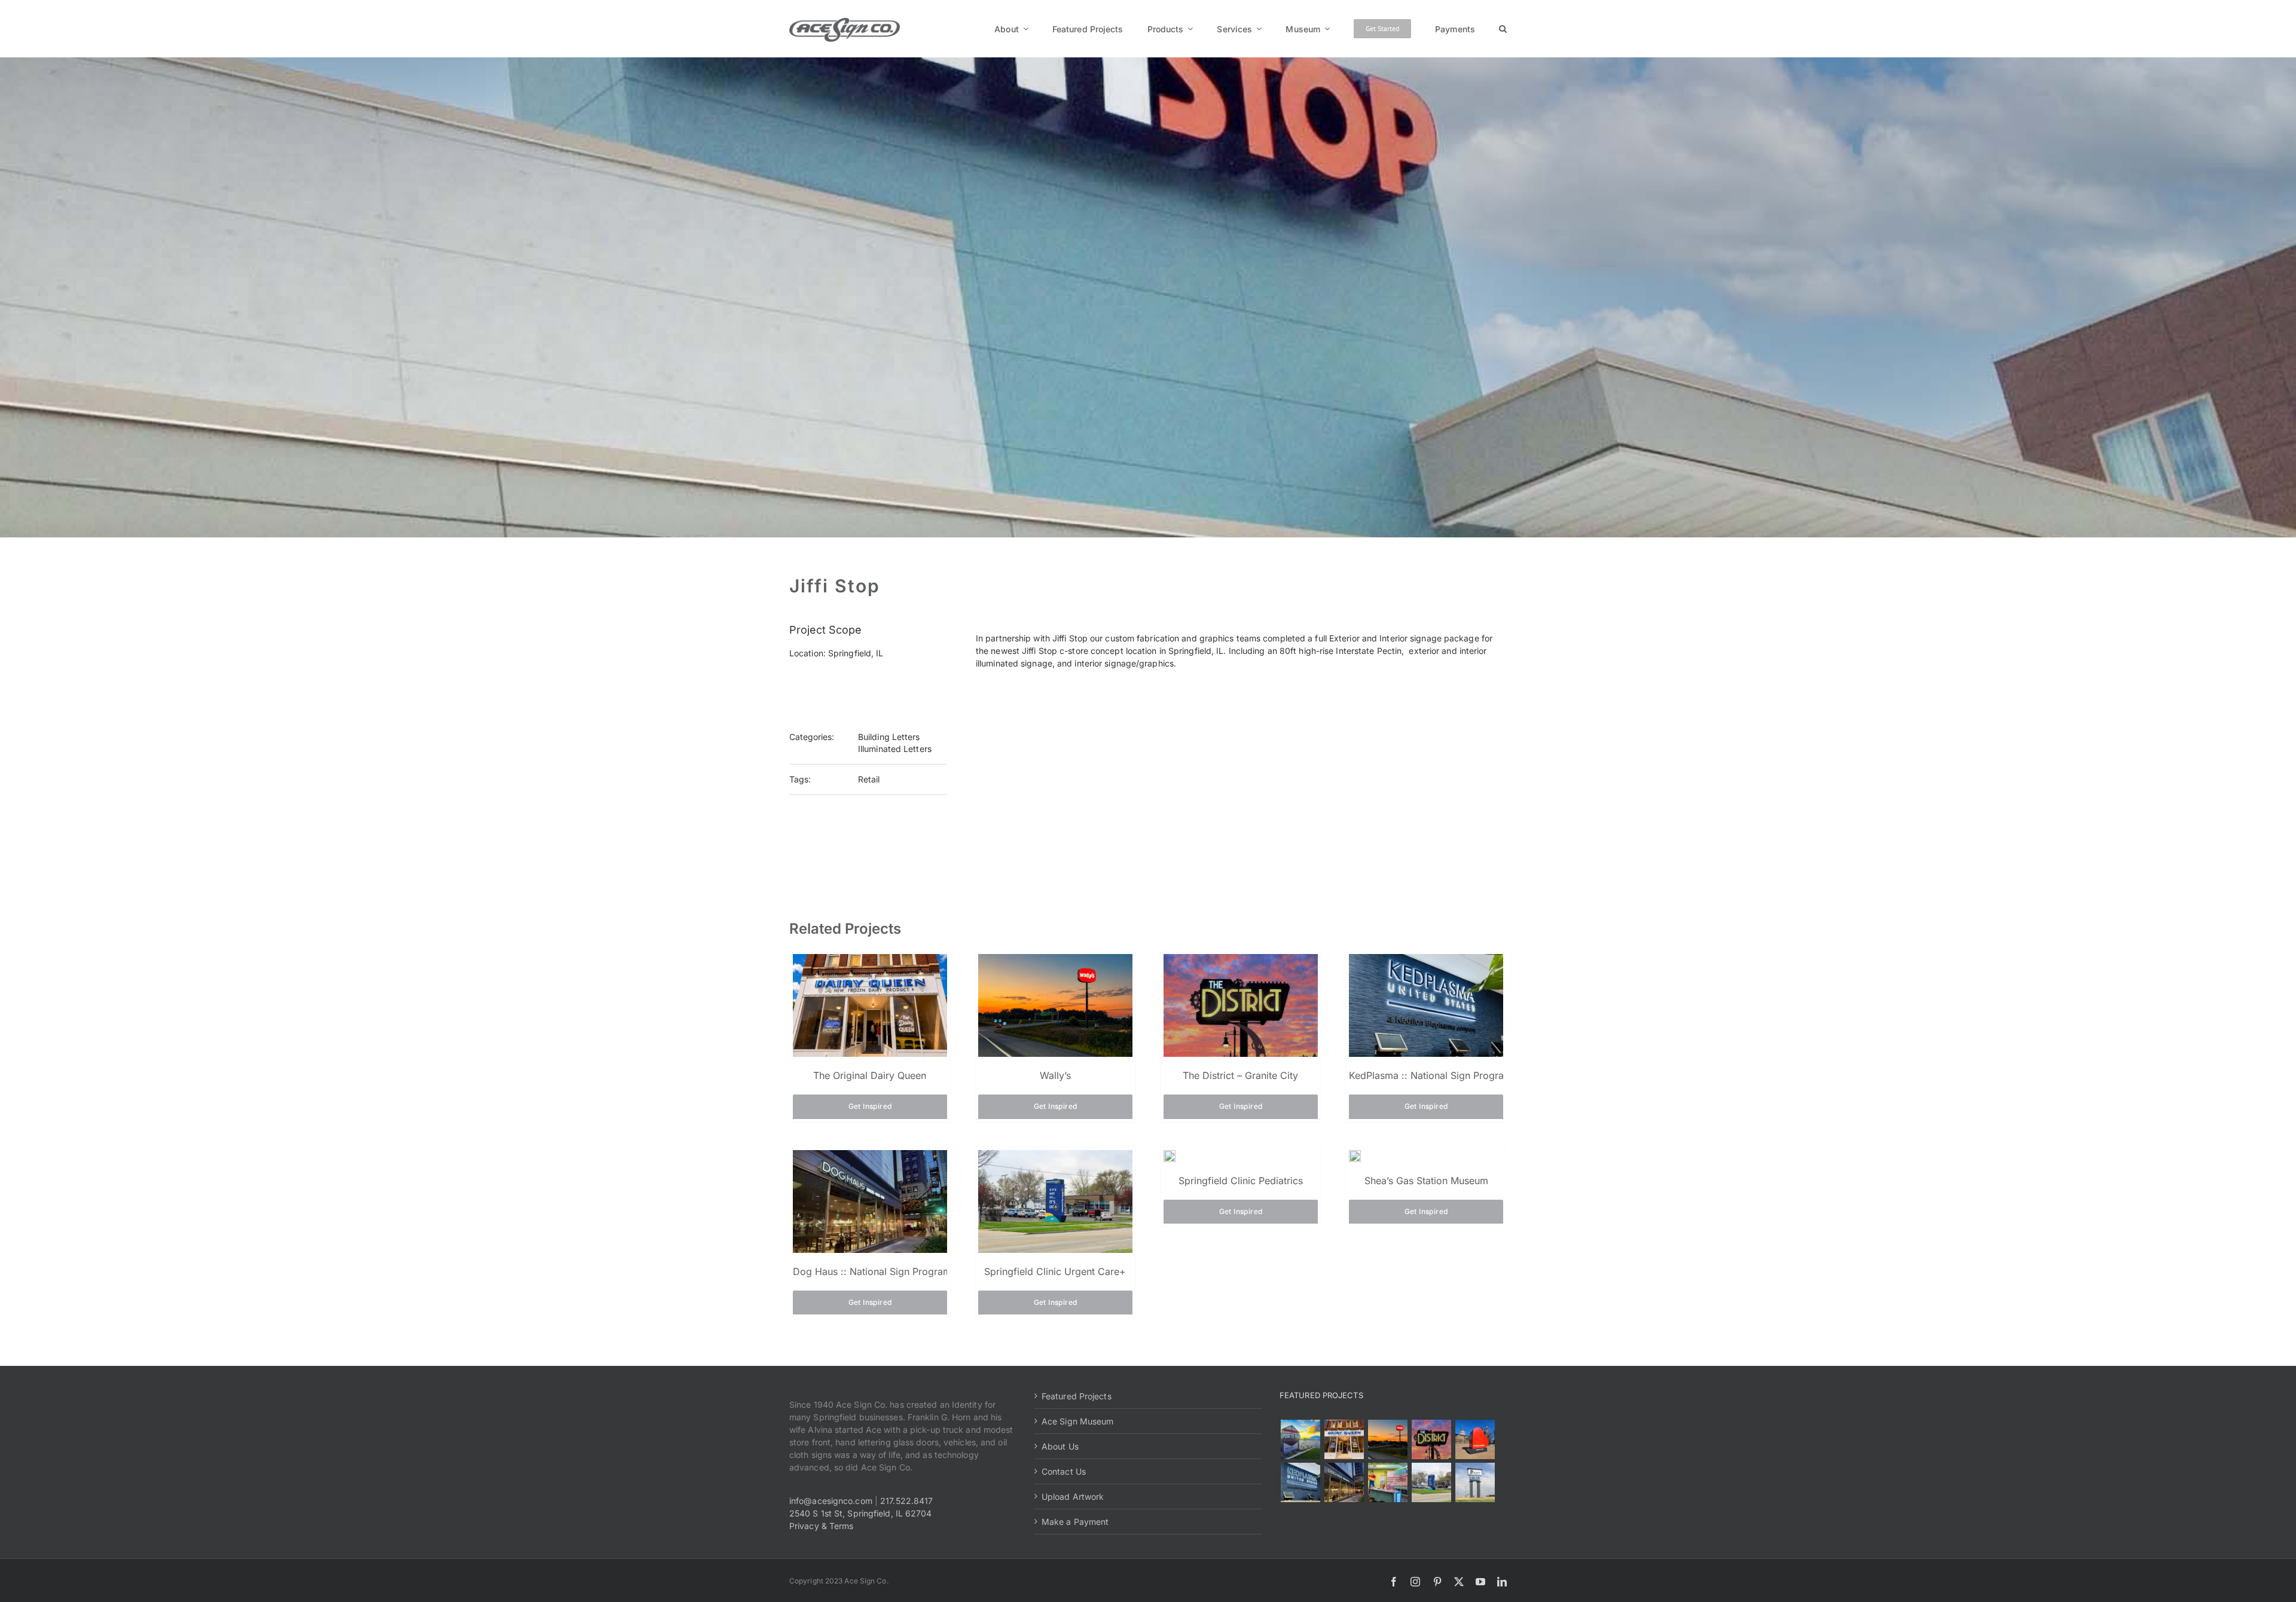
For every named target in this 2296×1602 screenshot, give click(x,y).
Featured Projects (1077, 1396)
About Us (1060, 1446)
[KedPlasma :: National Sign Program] (1300, 1482)
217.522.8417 (906, 1501)
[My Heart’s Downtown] (1475, 1439)
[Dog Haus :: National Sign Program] (1344, 1482)
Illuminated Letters (895, 749)
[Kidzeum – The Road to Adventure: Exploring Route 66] (1387, 1482)
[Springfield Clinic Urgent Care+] (1431, 1482)
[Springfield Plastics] (1475, 1482)
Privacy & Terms (822, 1526)
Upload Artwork (1073, 1496)
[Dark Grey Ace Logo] (845, 22)
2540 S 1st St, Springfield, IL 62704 (861, 1513)
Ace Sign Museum (1078, 1421)
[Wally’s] (1387, 1439)
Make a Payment (1075, 1522)
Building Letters (889, 737)
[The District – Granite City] (1431, 1439)
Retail (869, 779)
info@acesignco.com (831, 1501)
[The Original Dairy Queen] (1344, 1439)
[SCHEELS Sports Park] (1300, 1439)
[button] (1503, 29)
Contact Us (1064, 1471)
